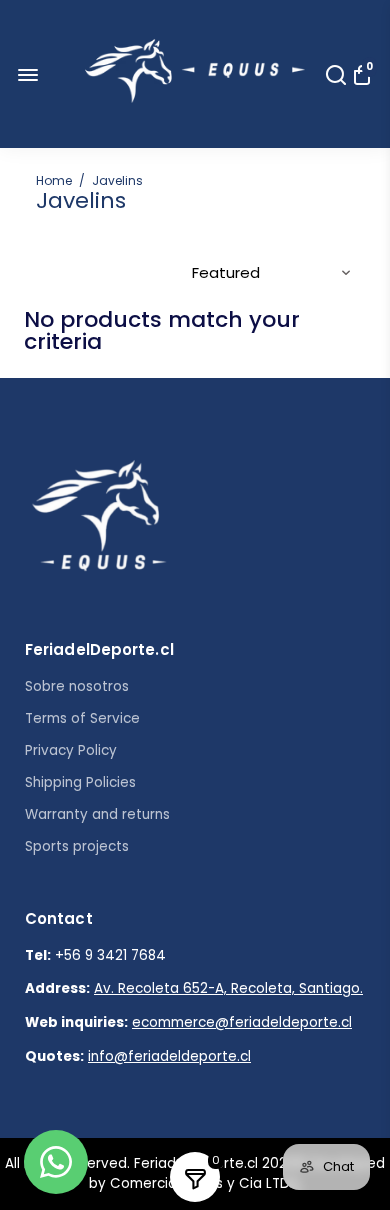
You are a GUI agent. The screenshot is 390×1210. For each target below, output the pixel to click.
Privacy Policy (71, 750)
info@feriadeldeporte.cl (169, 1056)
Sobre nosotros (77, 686)
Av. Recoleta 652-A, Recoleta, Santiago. (228, 988)
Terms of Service (82, 718)
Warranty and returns (97, 814)
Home (54, 180)
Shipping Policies (80, 782)
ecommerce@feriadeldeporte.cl (242, 1022)
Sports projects (77, 846)
